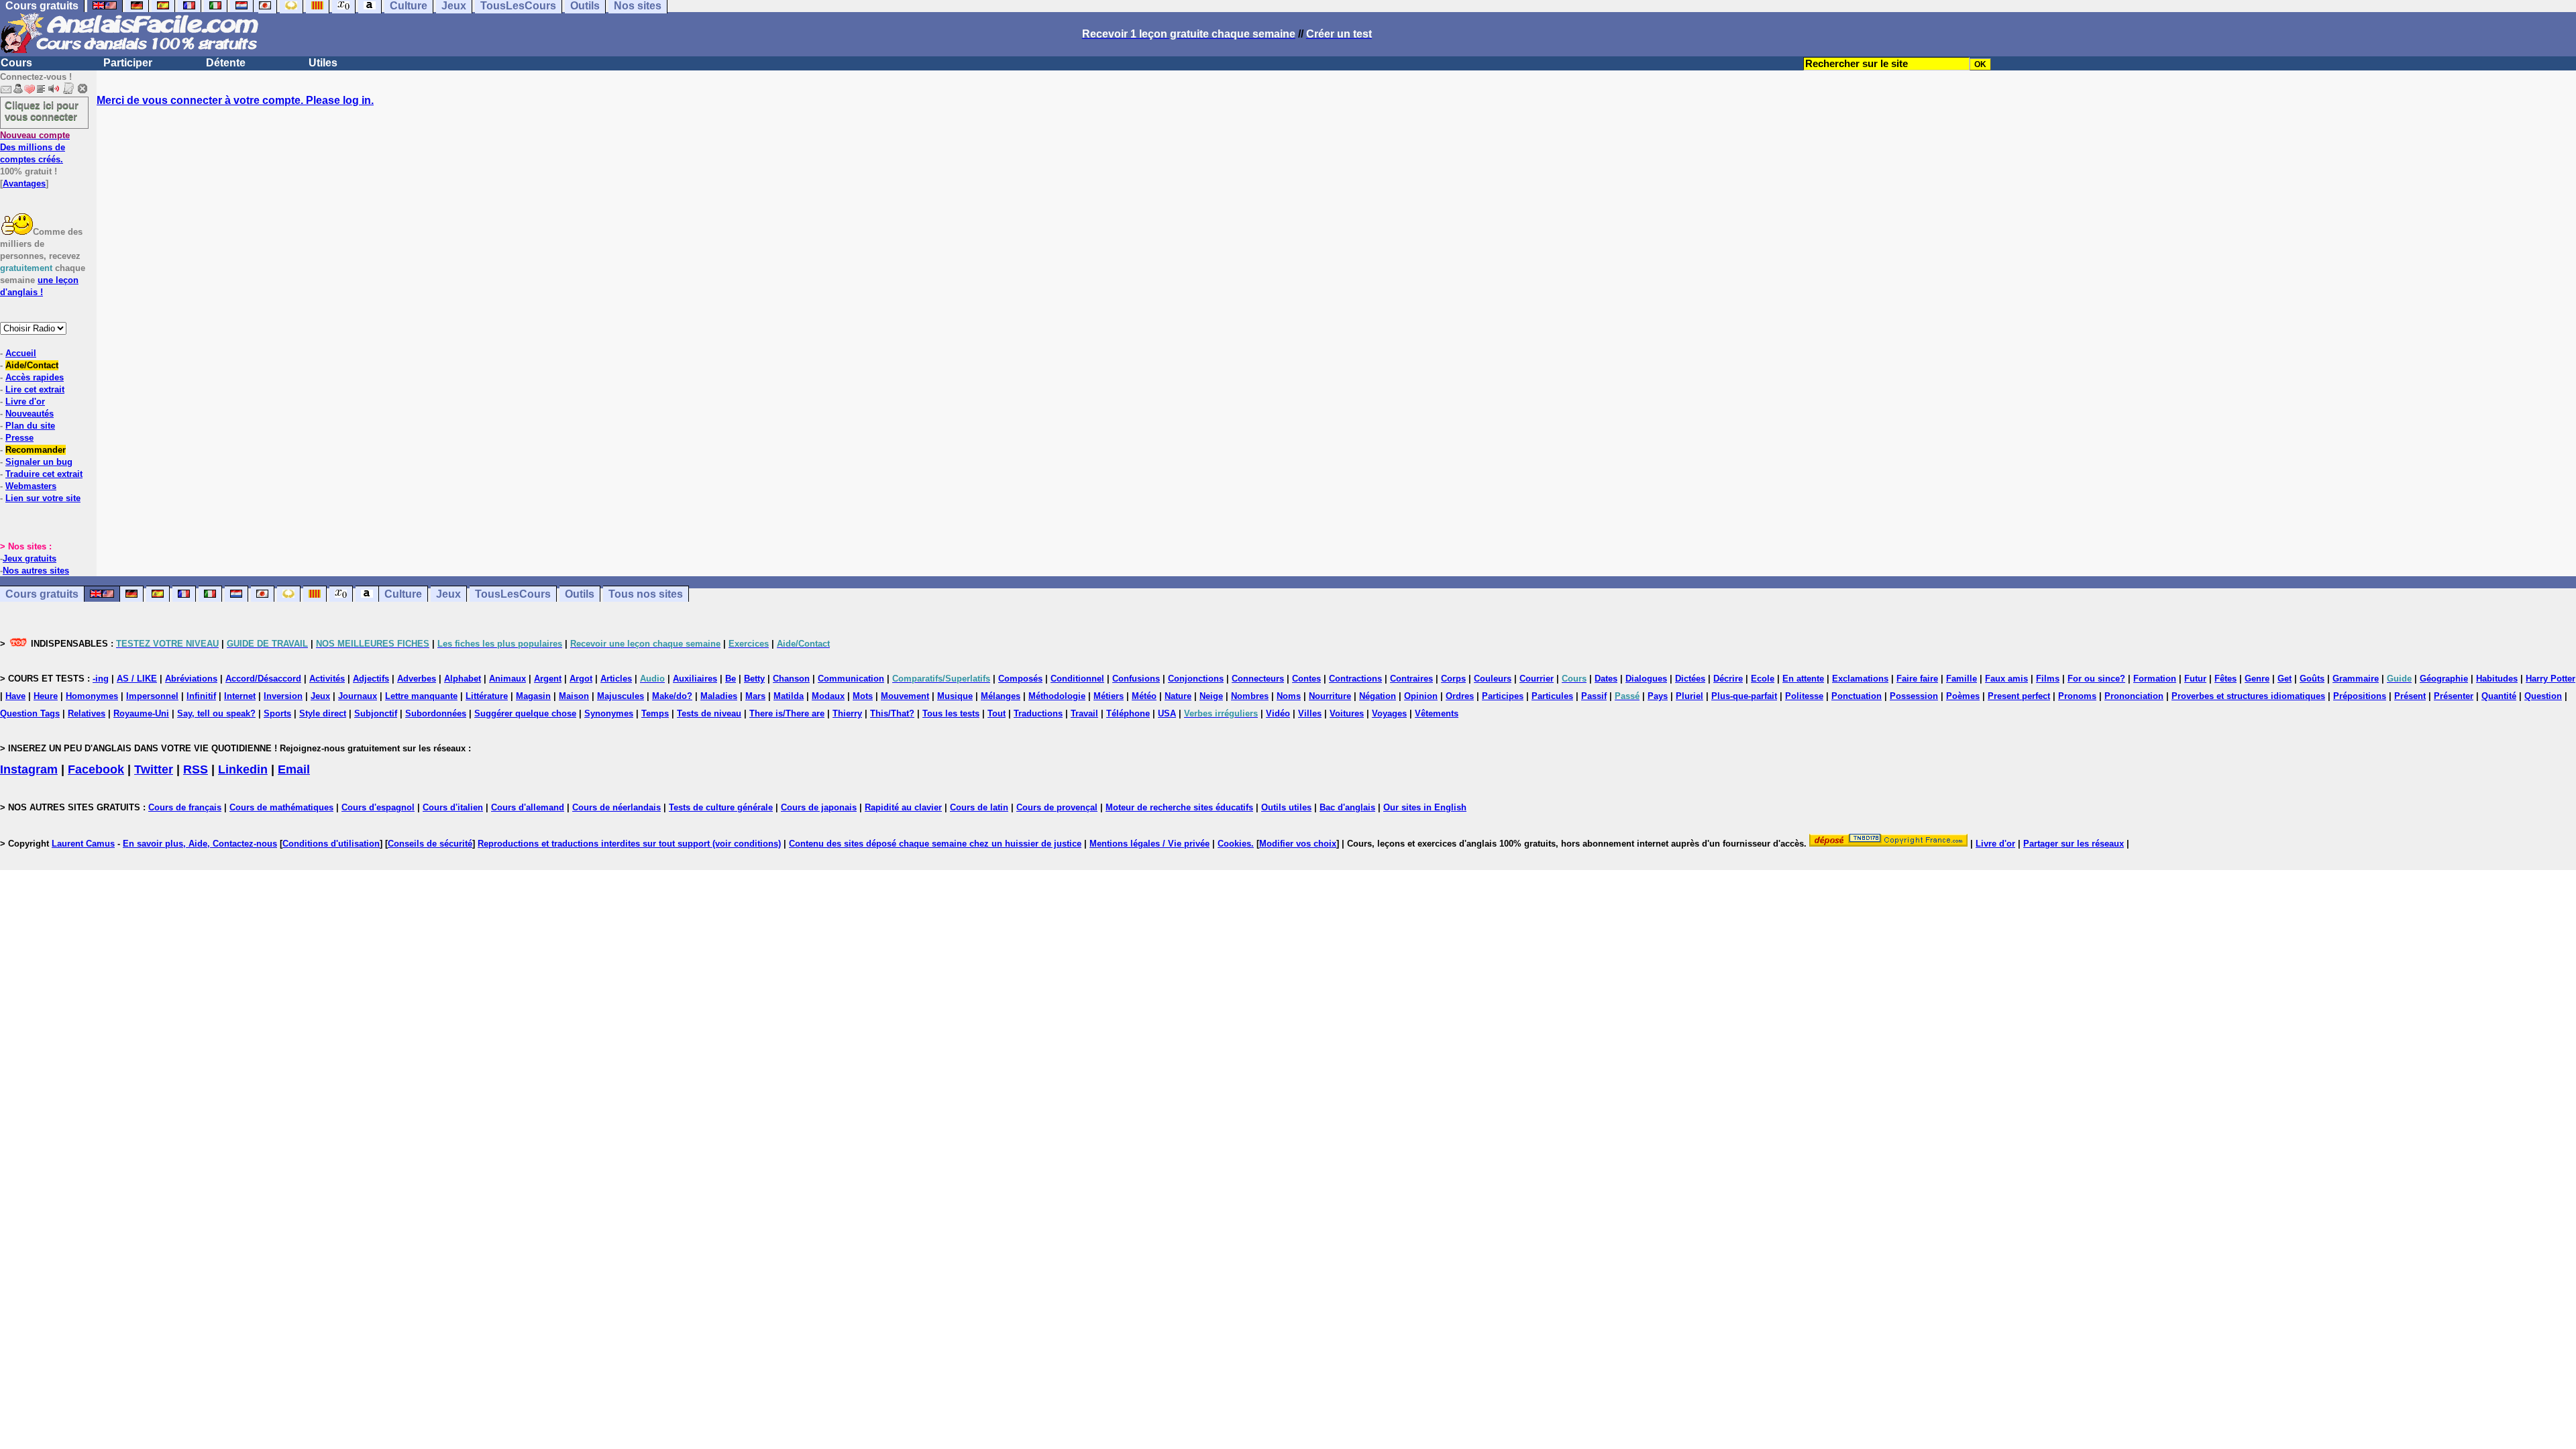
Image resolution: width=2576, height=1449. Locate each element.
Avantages (24, 183)
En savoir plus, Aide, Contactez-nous (200, 844)
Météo (1144, 696)
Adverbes (417, 679)
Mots (863, 696)
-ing (101, 679)
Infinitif (201, 696)
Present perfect (2019, 696)
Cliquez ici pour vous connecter (42, 111)
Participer (128, 63)
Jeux (448, 594)
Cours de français (185, 807)
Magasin (533, 696)
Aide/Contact (32, 365)
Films (2048, 679)
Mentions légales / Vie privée (1149, 844)
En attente (1803, 679)
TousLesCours (513, 594)
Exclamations (1860, 679)
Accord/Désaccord (263, 679)
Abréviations (191, 679)
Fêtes (2225, 679)
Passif (1594, 696)
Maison (574, 696)
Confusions (1136, 679)
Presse (19, 438)
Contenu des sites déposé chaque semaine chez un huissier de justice (935, 844)
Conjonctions (1196, 679)
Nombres (1250, 696)
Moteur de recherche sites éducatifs (1179, 807)
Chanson (791, 679)
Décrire (1728, 679)
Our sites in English (1425, 807)
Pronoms (2077, 696)
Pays (1658, 696)
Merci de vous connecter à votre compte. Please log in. (235, 100)
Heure (46, 696)
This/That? (892, 713)
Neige (1211, 696)
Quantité (2499, 696)
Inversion (283, 696)
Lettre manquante (421, 696)
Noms (1289, 696)
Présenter (2454, 696)
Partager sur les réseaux (2074, 844)
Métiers (1109, 696)
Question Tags (30, 713)
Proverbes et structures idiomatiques (2248, 696)
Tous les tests (951, 713)
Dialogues (1646, 679)
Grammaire (2356, 679)
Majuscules (621, 696)
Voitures (1347, 713)
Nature (1178, 696)
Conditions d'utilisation (331, 844)
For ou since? (2096, 679)
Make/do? (672, 696)
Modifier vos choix (1298, 844)
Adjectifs (371, 679)
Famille (1962, 679)
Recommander (36, 450)
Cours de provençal (1057, 807)
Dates (1606, 679)
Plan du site (30, 426)
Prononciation (2134, 696)
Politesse (1804, 696)
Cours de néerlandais (616, 807)
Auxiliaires (695, 679)
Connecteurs (1258, 679)
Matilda (789, 696)
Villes (1310, 713)
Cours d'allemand (528, 807)
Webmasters (31, 486)
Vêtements (1437, 713)
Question (2543, 696)
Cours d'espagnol (378, 807)
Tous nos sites (646, 594)
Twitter (154, 769)
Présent (2410, 696)
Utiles (323, 63)
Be (731, 679)
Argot (581, 679)
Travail (1084, 713)
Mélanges (1001, 696)
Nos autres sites (36, 571)
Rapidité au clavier (903, 807)
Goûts (2312, 679)
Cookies (1234, 844)
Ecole (1763, 679)
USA (1167, 713)
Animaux (507, 679)
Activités (327, 679)
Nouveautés (30, 414)
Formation (2155, 679)
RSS (196, 769)
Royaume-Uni (141, 713)
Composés (1020, 679)
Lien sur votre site (43, 498)
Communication (851, 679)
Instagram (29, 769)
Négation (1378, 696)
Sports (277, 713)
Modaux (828, 696)
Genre (2257, 679)
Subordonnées (436, 713)
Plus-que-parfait (1744, 696)
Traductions (1038, 713)
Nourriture (1330, 696)
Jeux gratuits (30, 558)
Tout (997, 713)
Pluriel (1689, 696)
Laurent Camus (83, 844)
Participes (1503, 696)
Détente (226, 63)
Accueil (21, 353)
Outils (580, 594)
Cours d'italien (453, 807)
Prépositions (2360, 696)
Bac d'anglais (1347, 807)
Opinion (1421, 696)
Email (294, 769)
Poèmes (1963, 696)
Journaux (358, 696)
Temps (655, 713)
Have (15, 696)
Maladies (719, 696)
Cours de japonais (819, 807)
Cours (16, 63)
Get (2285, 679)
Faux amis (2006, 679)
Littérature (487, 696)
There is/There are (787, 713)
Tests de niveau (709, 713)
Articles (616, 679)
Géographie (2444, 679)
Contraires (1411, 679)
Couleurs (1493, 679)
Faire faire (1917, 679)
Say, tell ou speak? (216, 713)
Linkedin (243, 769)
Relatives (87, 713)
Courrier (1537, 679)
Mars (755, 696)
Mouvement (905, 696)
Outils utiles (1286, 807)
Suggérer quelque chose (525, 713)
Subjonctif (376, 713)
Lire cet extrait (35, 389)
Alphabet (463, 679)
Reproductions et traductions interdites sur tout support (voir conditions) (629, 844)
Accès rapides (35, 377)
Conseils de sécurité (430, 844)
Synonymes (609, 713)
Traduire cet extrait (44, 474)
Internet (240, 696)
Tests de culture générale (721, 807)
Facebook (96, 769)
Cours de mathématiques (281, 807)
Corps (1453, 679)
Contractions (1355, 679)
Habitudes (2497, 679)
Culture (403, 594)
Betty (754, 679)
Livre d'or (25, 401)
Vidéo (1278, 713)
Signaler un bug (39, 462)
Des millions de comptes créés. (35, 147)
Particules (1552, 696)
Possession (1914, 696)
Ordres (1460, 696)
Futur (2195, 679)
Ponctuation (1857, 696)
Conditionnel (1077, 679)
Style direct (323, 713)
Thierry (847, 713)
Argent (548, 679)
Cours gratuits (42, 594)
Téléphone (1128, 713)
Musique (955, 696)
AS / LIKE (137, 679)
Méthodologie (1057, 696)
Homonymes (92, 696)
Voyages (1389, 713)
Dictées (1690, 679)
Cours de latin (979, 807)
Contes (1306, 679)
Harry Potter (2551, 679)
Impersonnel (152, 696)
